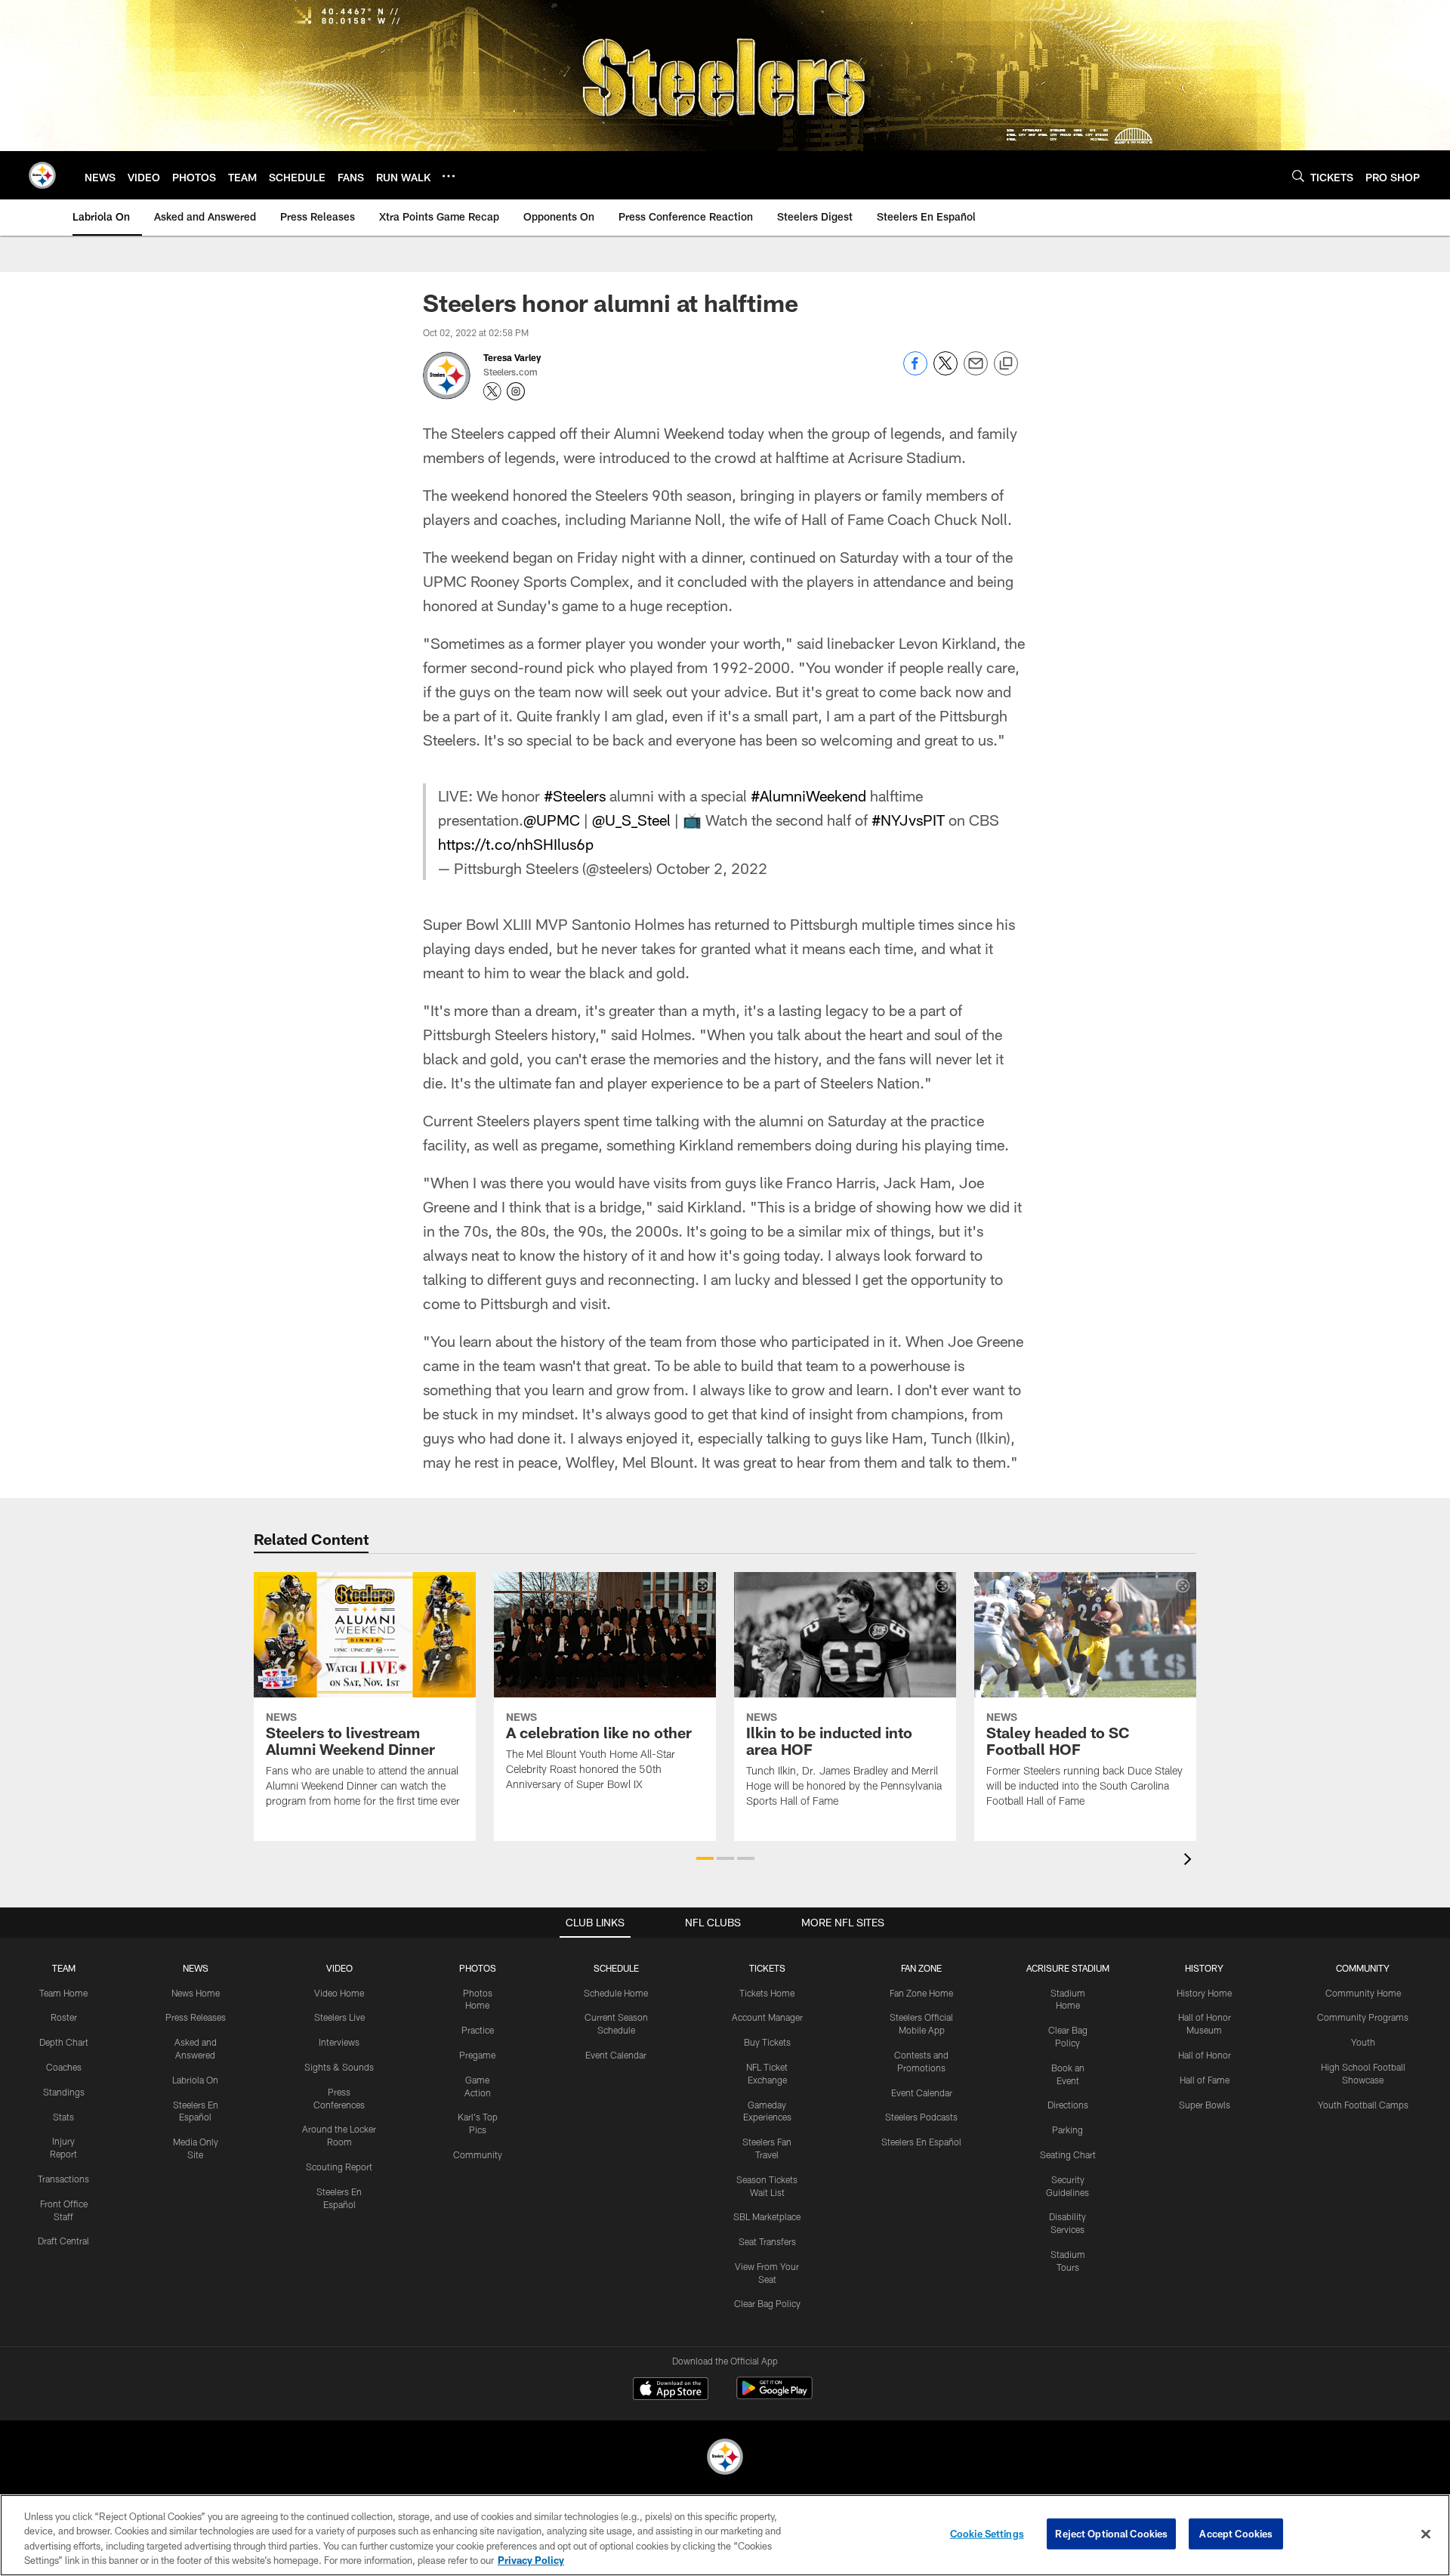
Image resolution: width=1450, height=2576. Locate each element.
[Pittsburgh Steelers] (725, 2459)
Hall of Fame (1205, 2080)
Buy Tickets (767, 2042)
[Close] (1426, 2534)
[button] (705, 1858)
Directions (1068, 2105)
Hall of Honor (1205, 2055)
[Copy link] (1006, 364)
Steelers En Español (921, 2142)
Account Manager (767, 2017)
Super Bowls (1205, 2105)
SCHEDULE (616, 1968)
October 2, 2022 (712, 868)
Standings (64, 2092)
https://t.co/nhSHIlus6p (516, 844)
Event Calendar (616, 2055)
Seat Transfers (767, 2241)
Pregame (477, 2055)
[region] (725, 2535)
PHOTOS (478, 1968)
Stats (63, 2117)
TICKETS (767, 1968)
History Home (1204, 1993)
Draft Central (63, 2241)
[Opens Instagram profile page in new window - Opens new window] (516, 391)
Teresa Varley (512, 357)
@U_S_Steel (631, 820)
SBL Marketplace (767, 2216)
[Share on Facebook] (915, 371)
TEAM (64, 1968)
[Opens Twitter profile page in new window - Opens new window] (492, 391)
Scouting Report (339, 2167)
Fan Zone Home (921, 1993)
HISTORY (1204, 1968)
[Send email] (976, 371)
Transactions (63, 2179)
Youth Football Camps (1363, 2105)
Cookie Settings (987, 2534)
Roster (64, 2017)
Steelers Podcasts (921, 2117)
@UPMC (552, 820)
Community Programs (1363, 2017)
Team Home (63, 1993)
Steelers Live (339, 2017)
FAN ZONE (921, 1968)
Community (478, 2154)
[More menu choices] (449, 176)
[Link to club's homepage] (42, 175)
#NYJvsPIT (908, 820)
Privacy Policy (531, 2560)
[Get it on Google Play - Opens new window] (774, 2396)
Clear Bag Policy (767, 2303)
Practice (478, 2030)
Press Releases (196, 2017)
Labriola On (195, 2080)
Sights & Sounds (339, 2067)
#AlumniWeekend (808, 795)
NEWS (196, 1968)
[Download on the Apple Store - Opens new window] (671, 2390)
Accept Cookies (1236, 2534)
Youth (1363, 2042)
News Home (196, 1993)
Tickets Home (767, 1993)
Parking (1067, 2130)
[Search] (1298, 176)
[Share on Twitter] (946, 371)
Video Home (339, 1993)
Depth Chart (64, 2042)
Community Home (1363, 1993)
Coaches (64, 2067)
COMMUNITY (1363, 1968)
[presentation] (1190, 1861)
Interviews (339, 2042)
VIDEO (339, 1968)
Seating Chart (1068, 2154)
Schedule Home (616, 1993)
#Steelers (575, 795)
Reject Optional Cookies (1111, 2534)
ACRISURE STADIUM (1068, 1968)
